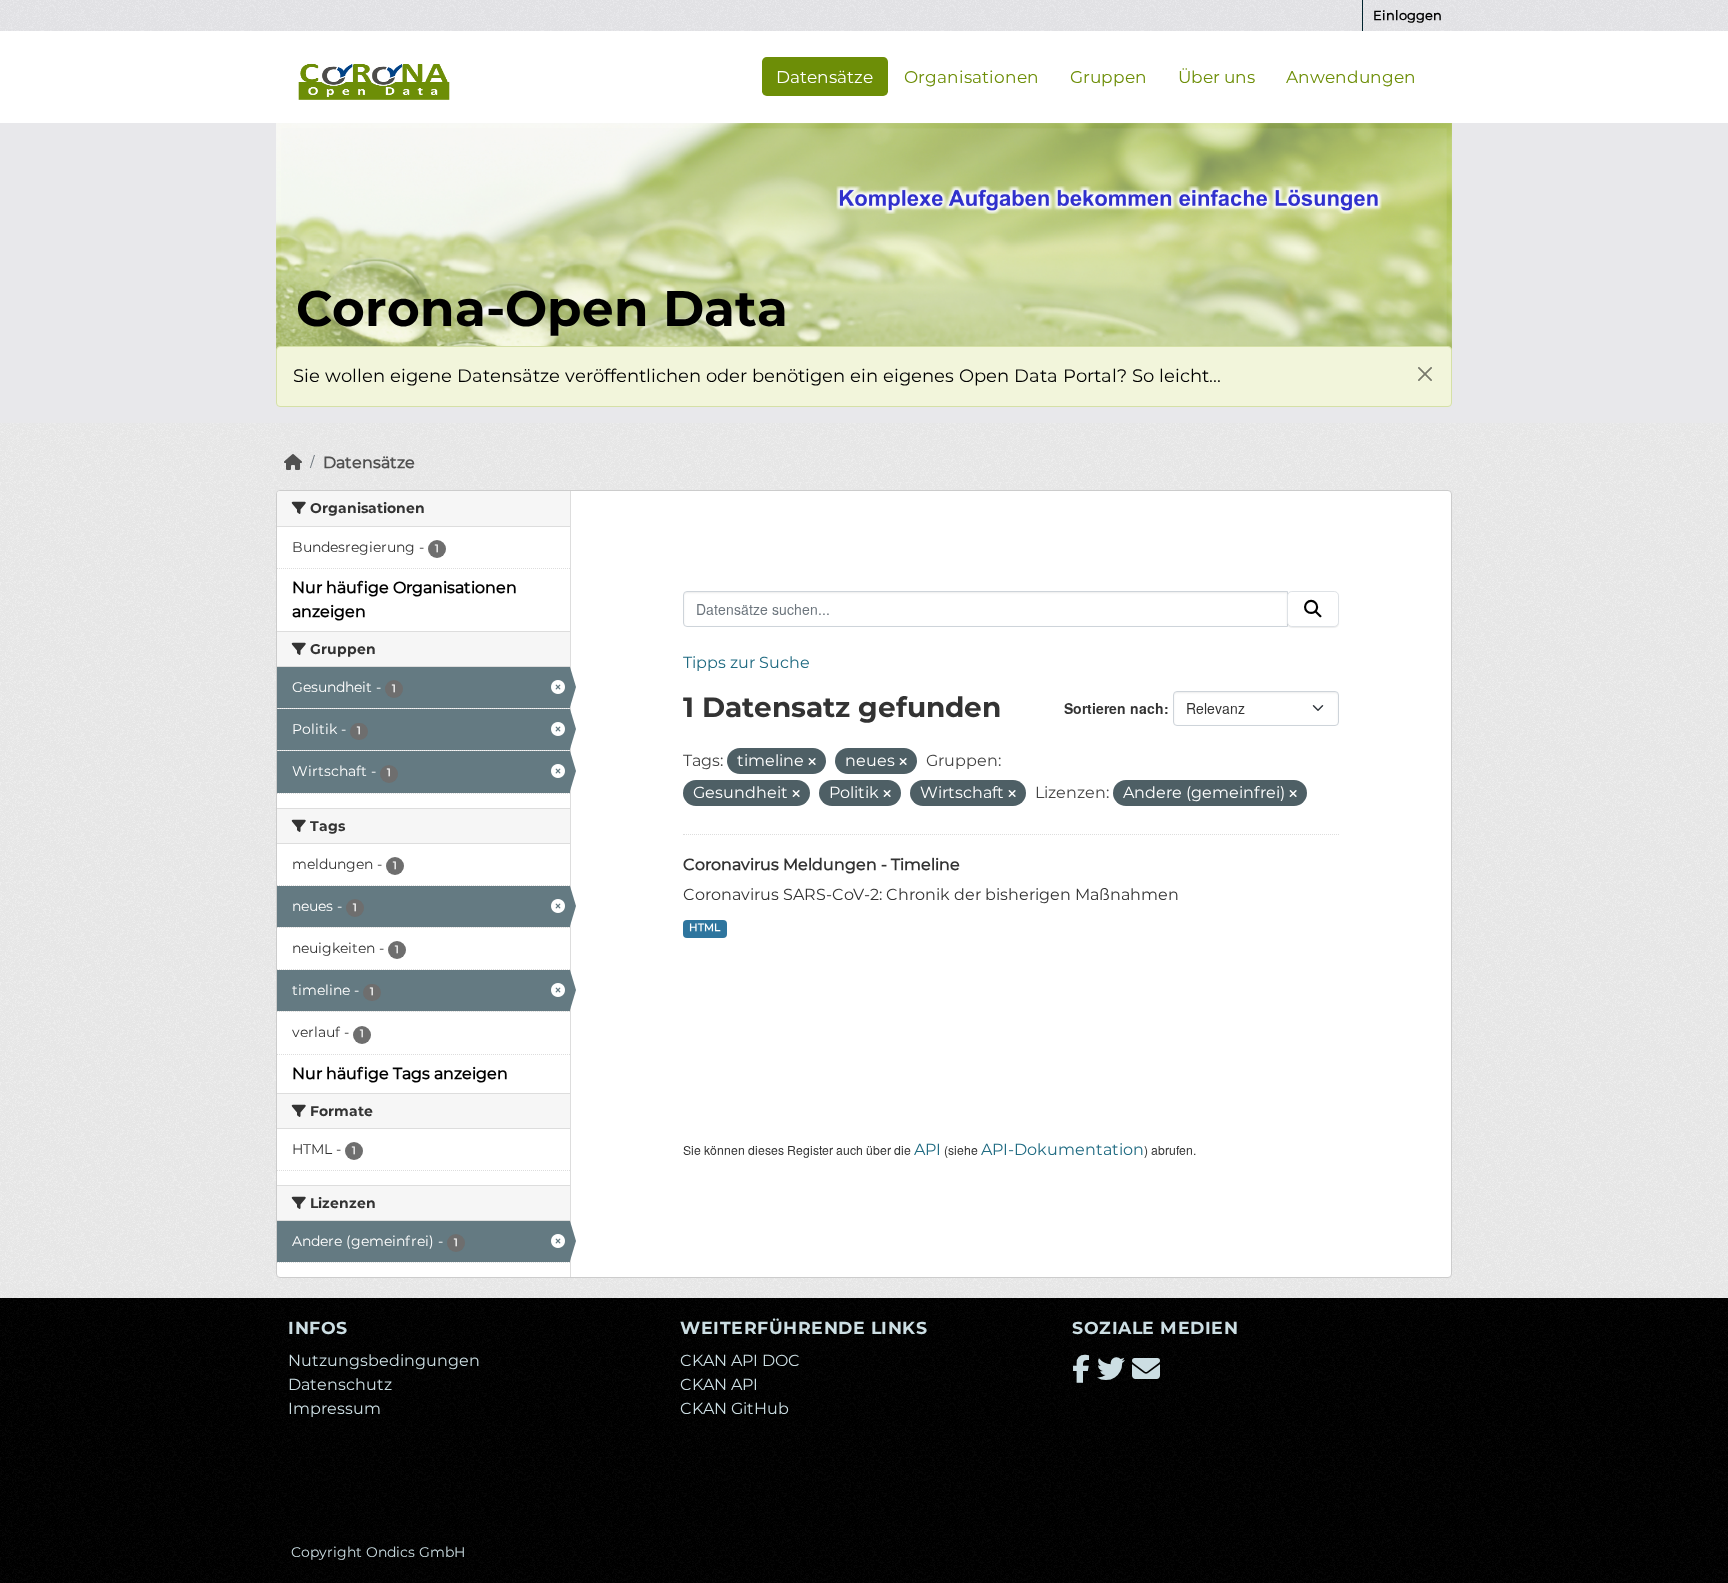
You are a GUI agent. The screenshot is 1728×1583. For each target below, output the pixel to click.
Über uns (1216, 76)
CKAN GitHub (734, 1408)
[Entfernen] (812, 762)
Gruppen (1108, 76)
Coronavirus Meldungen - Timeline (821, 864)
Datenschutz (340, 1384)
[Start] (293, 462)
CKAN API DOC (740, 1360)
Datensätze (824, 76)
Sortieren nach (1114, 708)
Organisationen (971, 76)
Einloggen (1407, 15)
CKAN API (719, 1384)
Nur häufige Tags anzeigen (400, 1073)
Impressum (334, 1408)
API (927, 1149)
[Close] (1424, 373)
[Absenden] (1313, 609)
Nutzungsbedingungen (384, 1360)
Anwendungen (1351, 76)
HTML (704, 927)
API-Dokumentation (1062, 1149)
